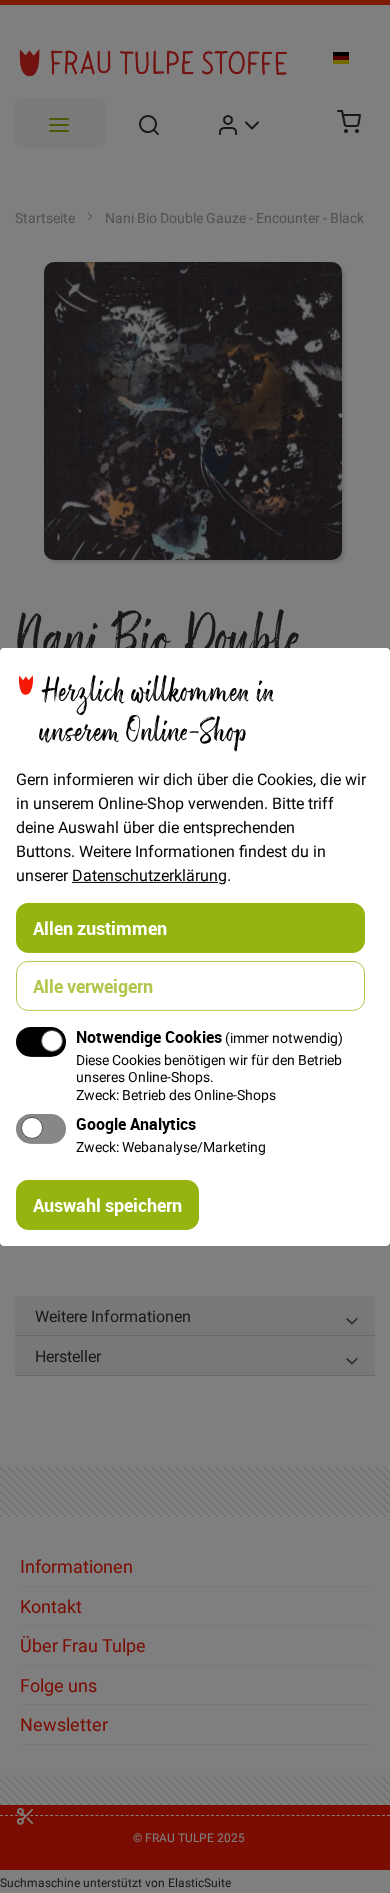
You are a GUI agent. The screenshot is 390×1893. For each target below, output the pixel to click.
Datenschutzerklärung (149, 874)
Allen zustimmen (100, 927)
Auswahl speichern (107, 1205)
